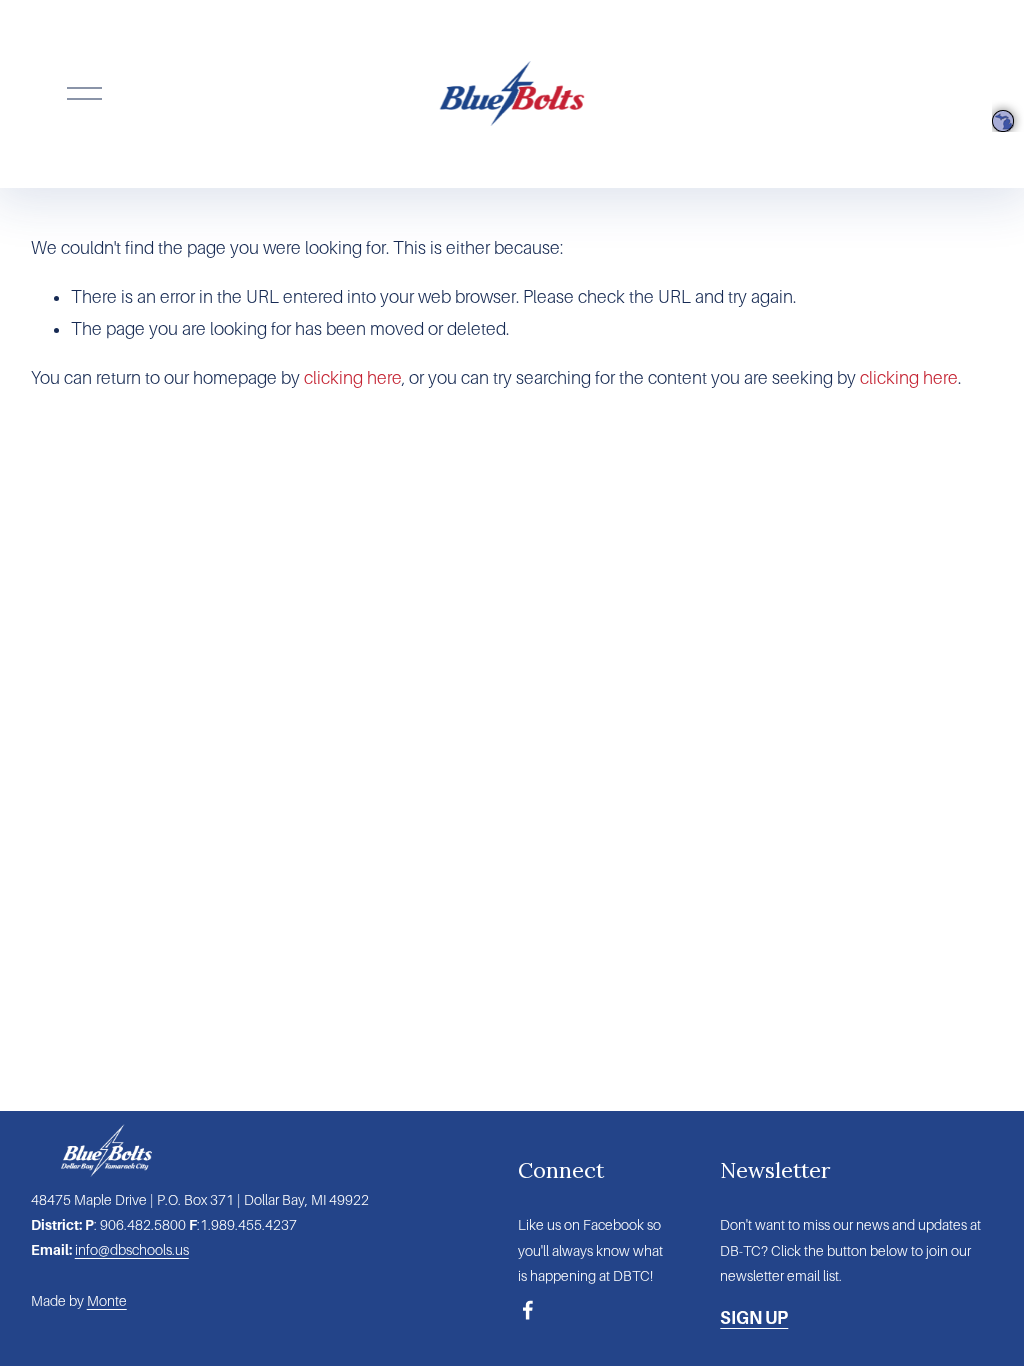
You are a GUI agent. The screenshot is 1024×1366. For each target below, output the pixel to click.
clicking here (353, 378)
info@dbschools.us (132, 1250)
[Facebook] (528, 1310)
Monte (107, 1301)
